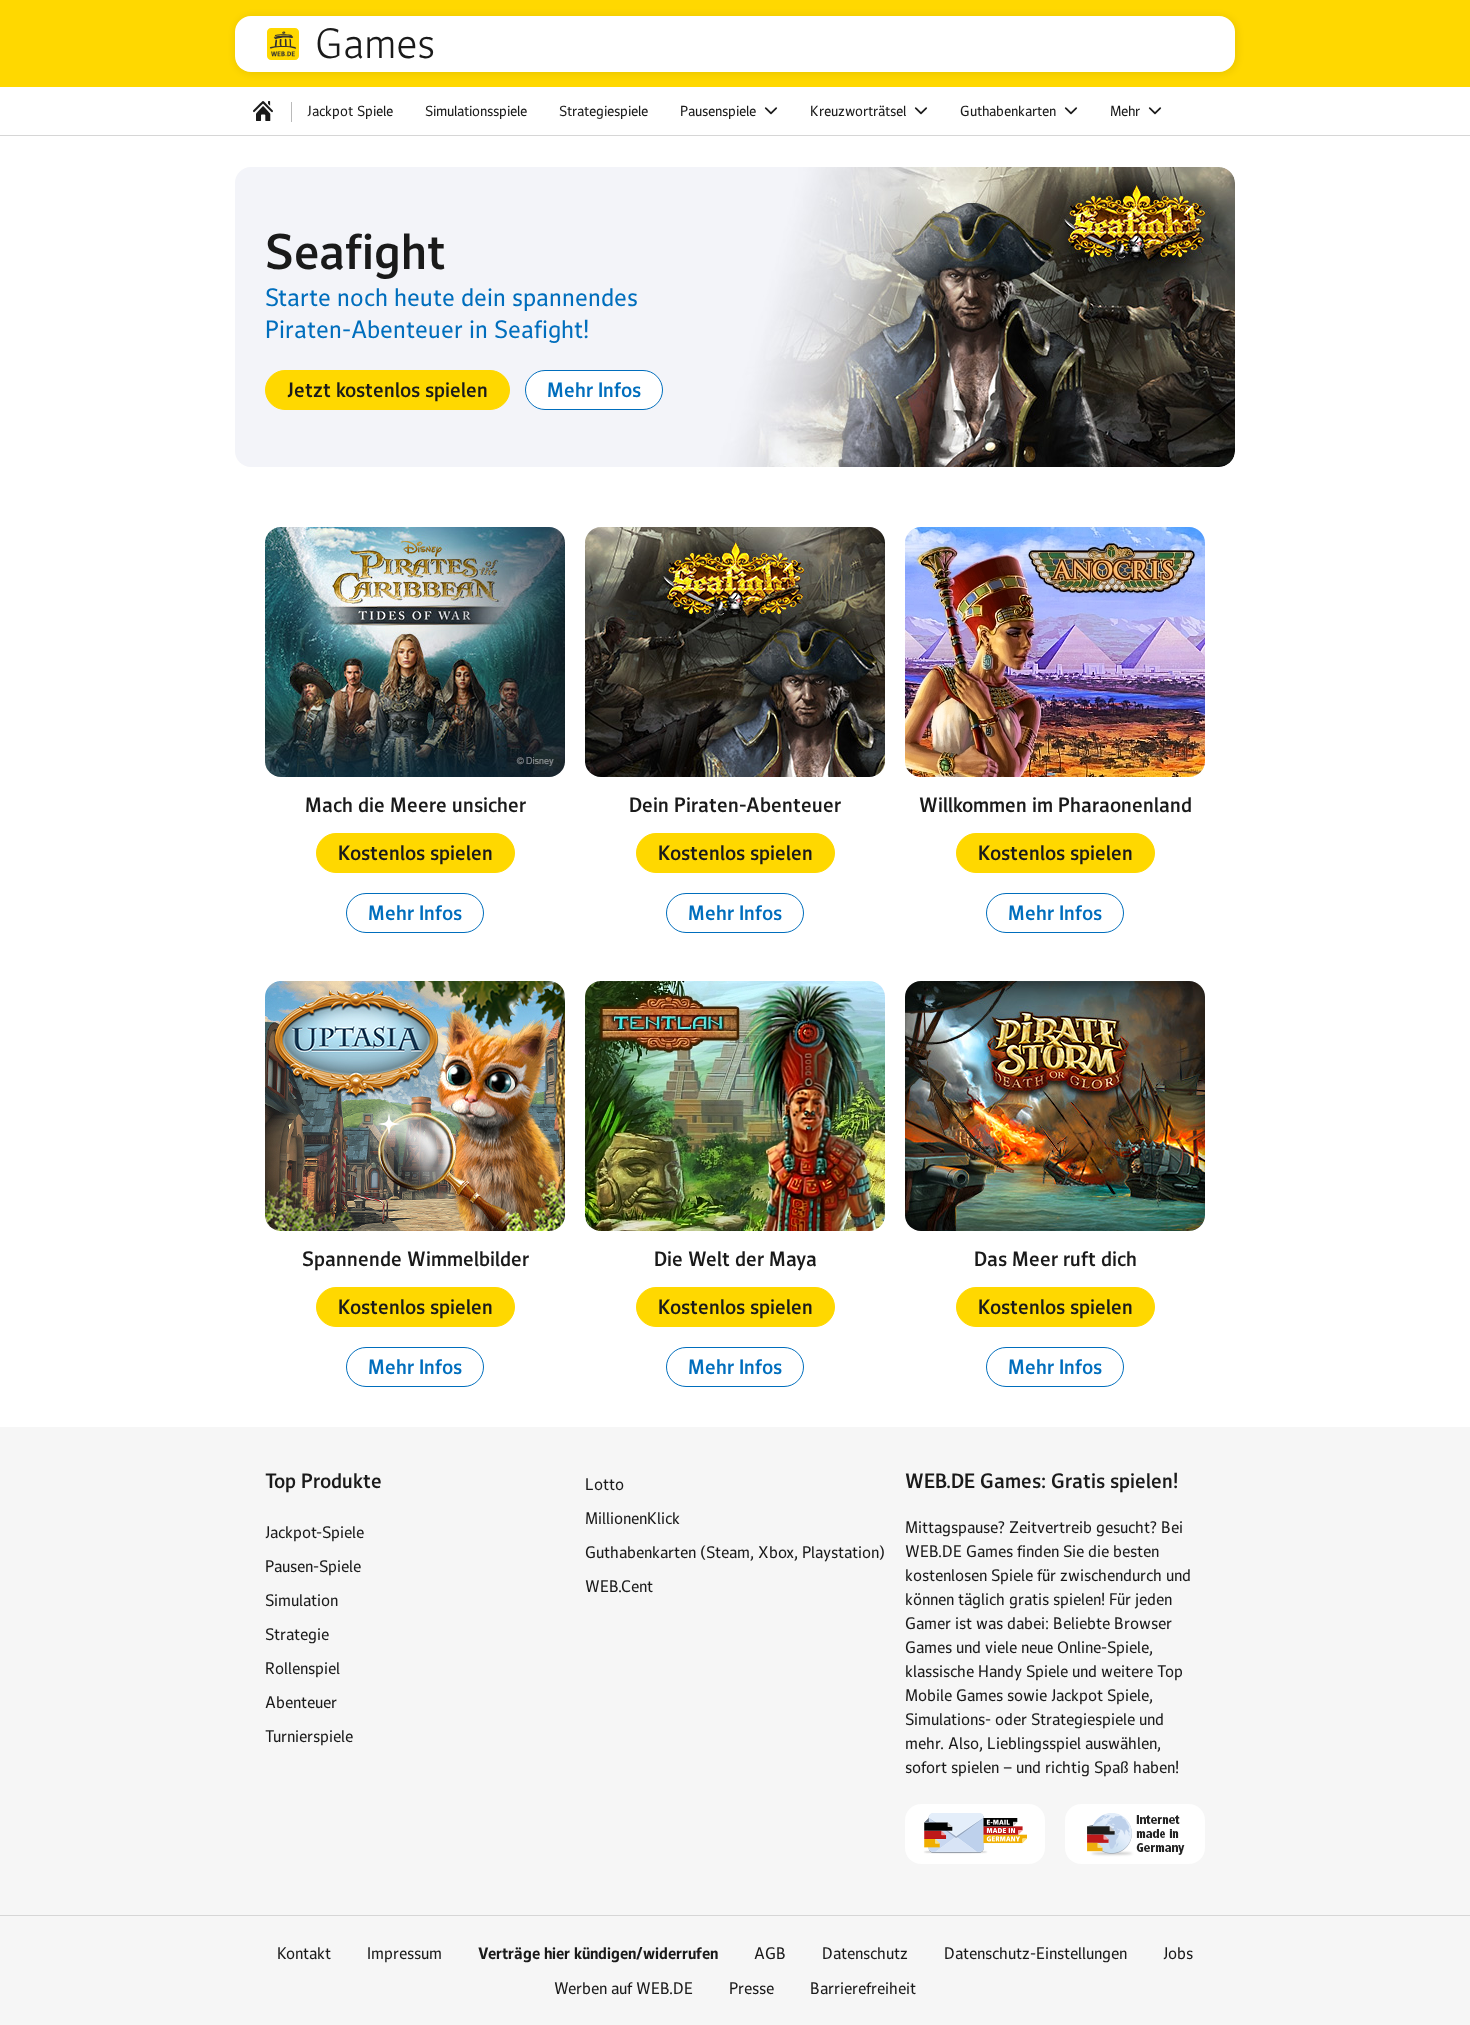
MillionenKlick (632, 1518)
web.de (283, 44)
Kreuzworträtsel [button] (860, 111)
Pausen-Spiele (313, 1566)
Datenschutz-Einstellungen (1035, 1953)
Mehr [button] (1127, 111)
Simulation (301, 1600)
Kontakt (304, 1953)
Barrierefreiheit (863, 1988)
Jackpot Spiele (350, 111)
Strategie (297, 1634)
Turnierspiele (309, 1736)
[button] (387, 390)
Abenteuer (301, 1702)
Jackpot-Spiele (314, 1532)
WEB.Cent (619, 1586)
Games (375, 44)
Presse (751, 1988)
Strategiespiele (603, 111)
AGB (770, 1953)
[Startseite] (263, 111)
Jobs (1178, 1953)
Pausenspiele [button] (720, 111)
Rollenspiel (302, 1668)
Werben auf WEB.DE (623, 1988)
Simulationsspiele (476, 111)
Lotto (604, 1484)
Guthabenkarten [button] (1010, 111)
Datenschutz (865, 1953)
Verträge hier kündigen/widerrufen (598, 1953)
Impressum (404, 1953)
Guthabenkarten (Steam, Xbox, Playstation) (735, 1552)
